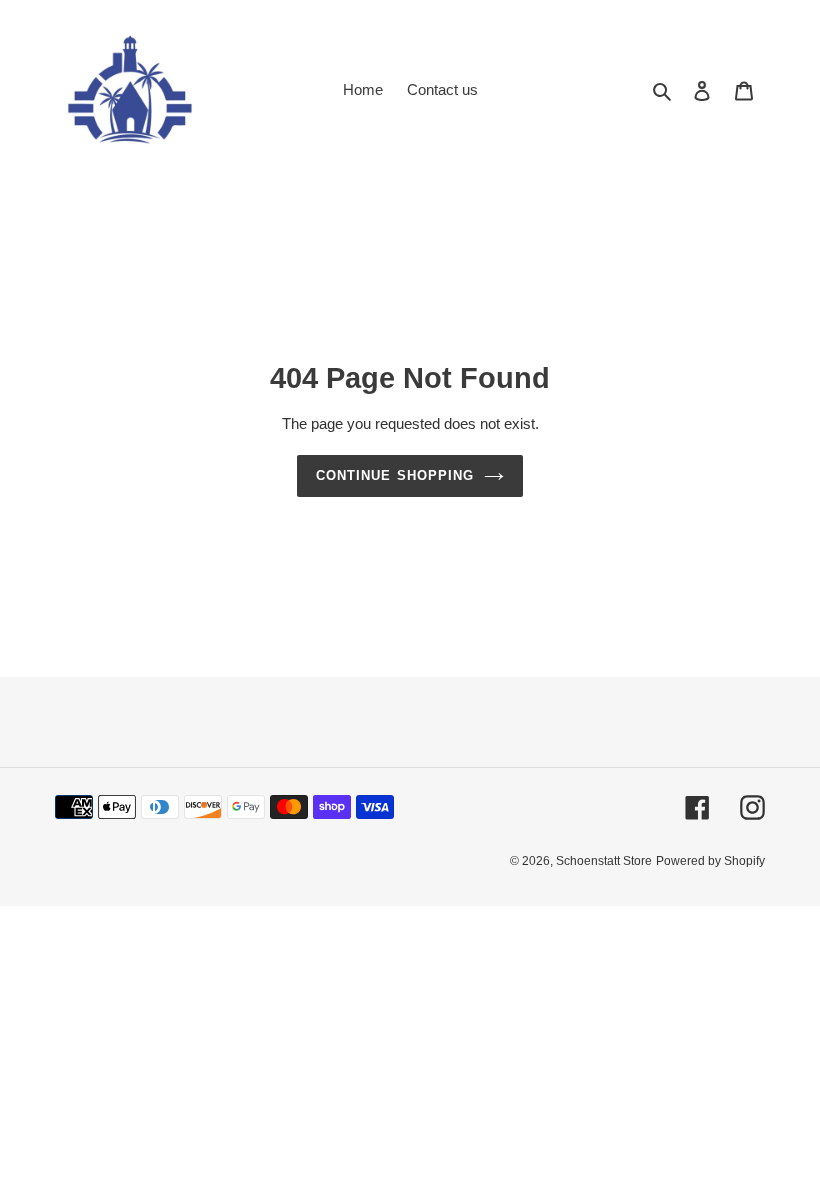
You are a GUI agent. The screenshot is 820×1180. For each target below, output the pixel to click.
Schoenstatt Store (604, 861)
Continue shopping (395, 475)
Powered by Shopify (710, 861)
